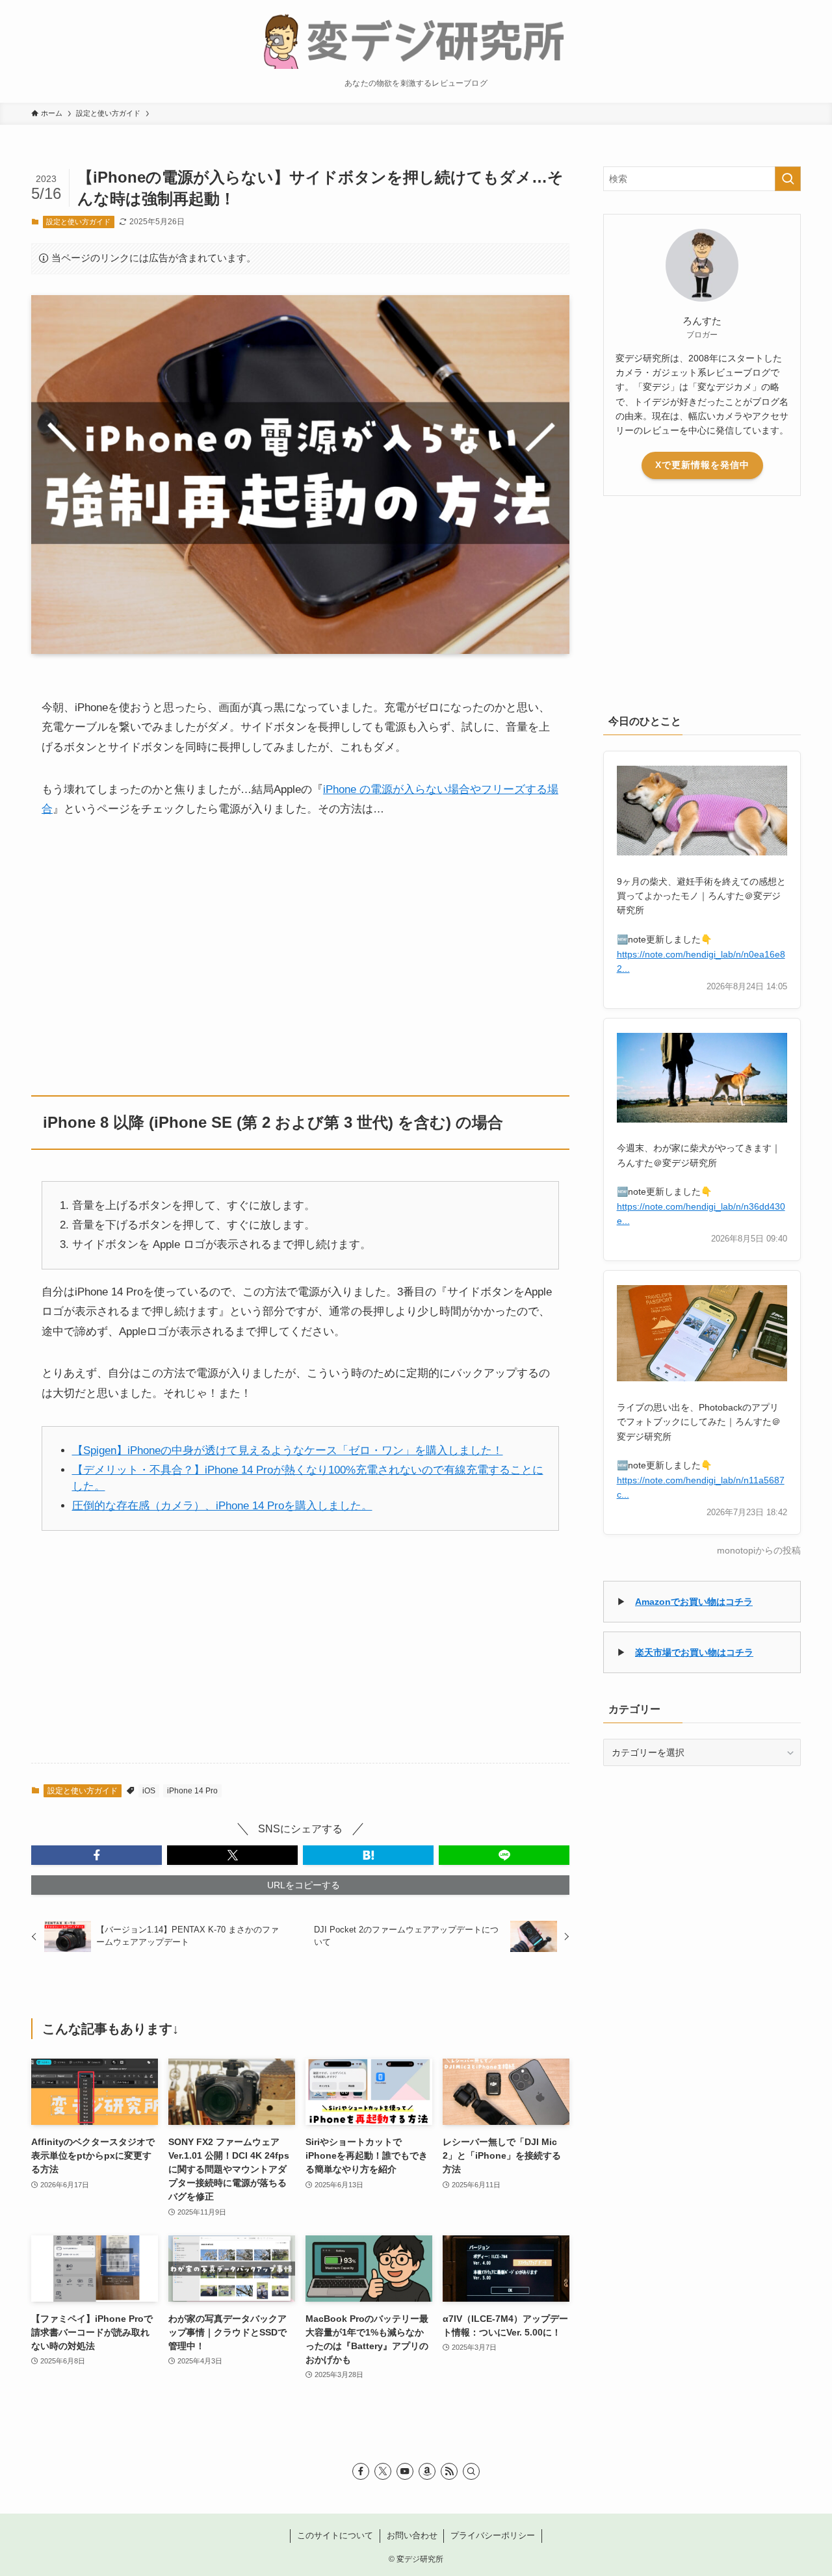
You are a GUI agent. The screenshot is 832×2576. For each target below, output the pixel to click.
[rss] (449, 2471)
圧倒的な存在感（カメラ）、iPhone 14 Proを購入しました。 (222, 1506)
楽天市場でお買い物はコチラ (694, 1652)
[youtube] (405, 2471)
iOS (149, 1791)
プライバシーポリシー (493, 2535)
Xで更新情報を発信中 (702, 465)
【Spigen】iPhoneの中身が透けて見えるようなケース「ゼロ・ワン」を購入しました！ (288, 1451)
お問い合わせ (412, 2535)
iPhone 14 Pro (192, 1791)
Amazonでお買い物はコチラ (694, 1602)
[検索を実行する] (788, 179)
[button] (97, 1855)
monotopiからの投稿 (759, 1551)
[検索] (471, 2471)
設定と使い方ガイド (78, 222)
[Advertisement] (300, 945)
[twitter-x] (383, 2471)
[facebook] (361, 2471)
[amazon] (427, 2471)
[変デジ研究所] (416, 40)
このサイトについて (335, 2535)
